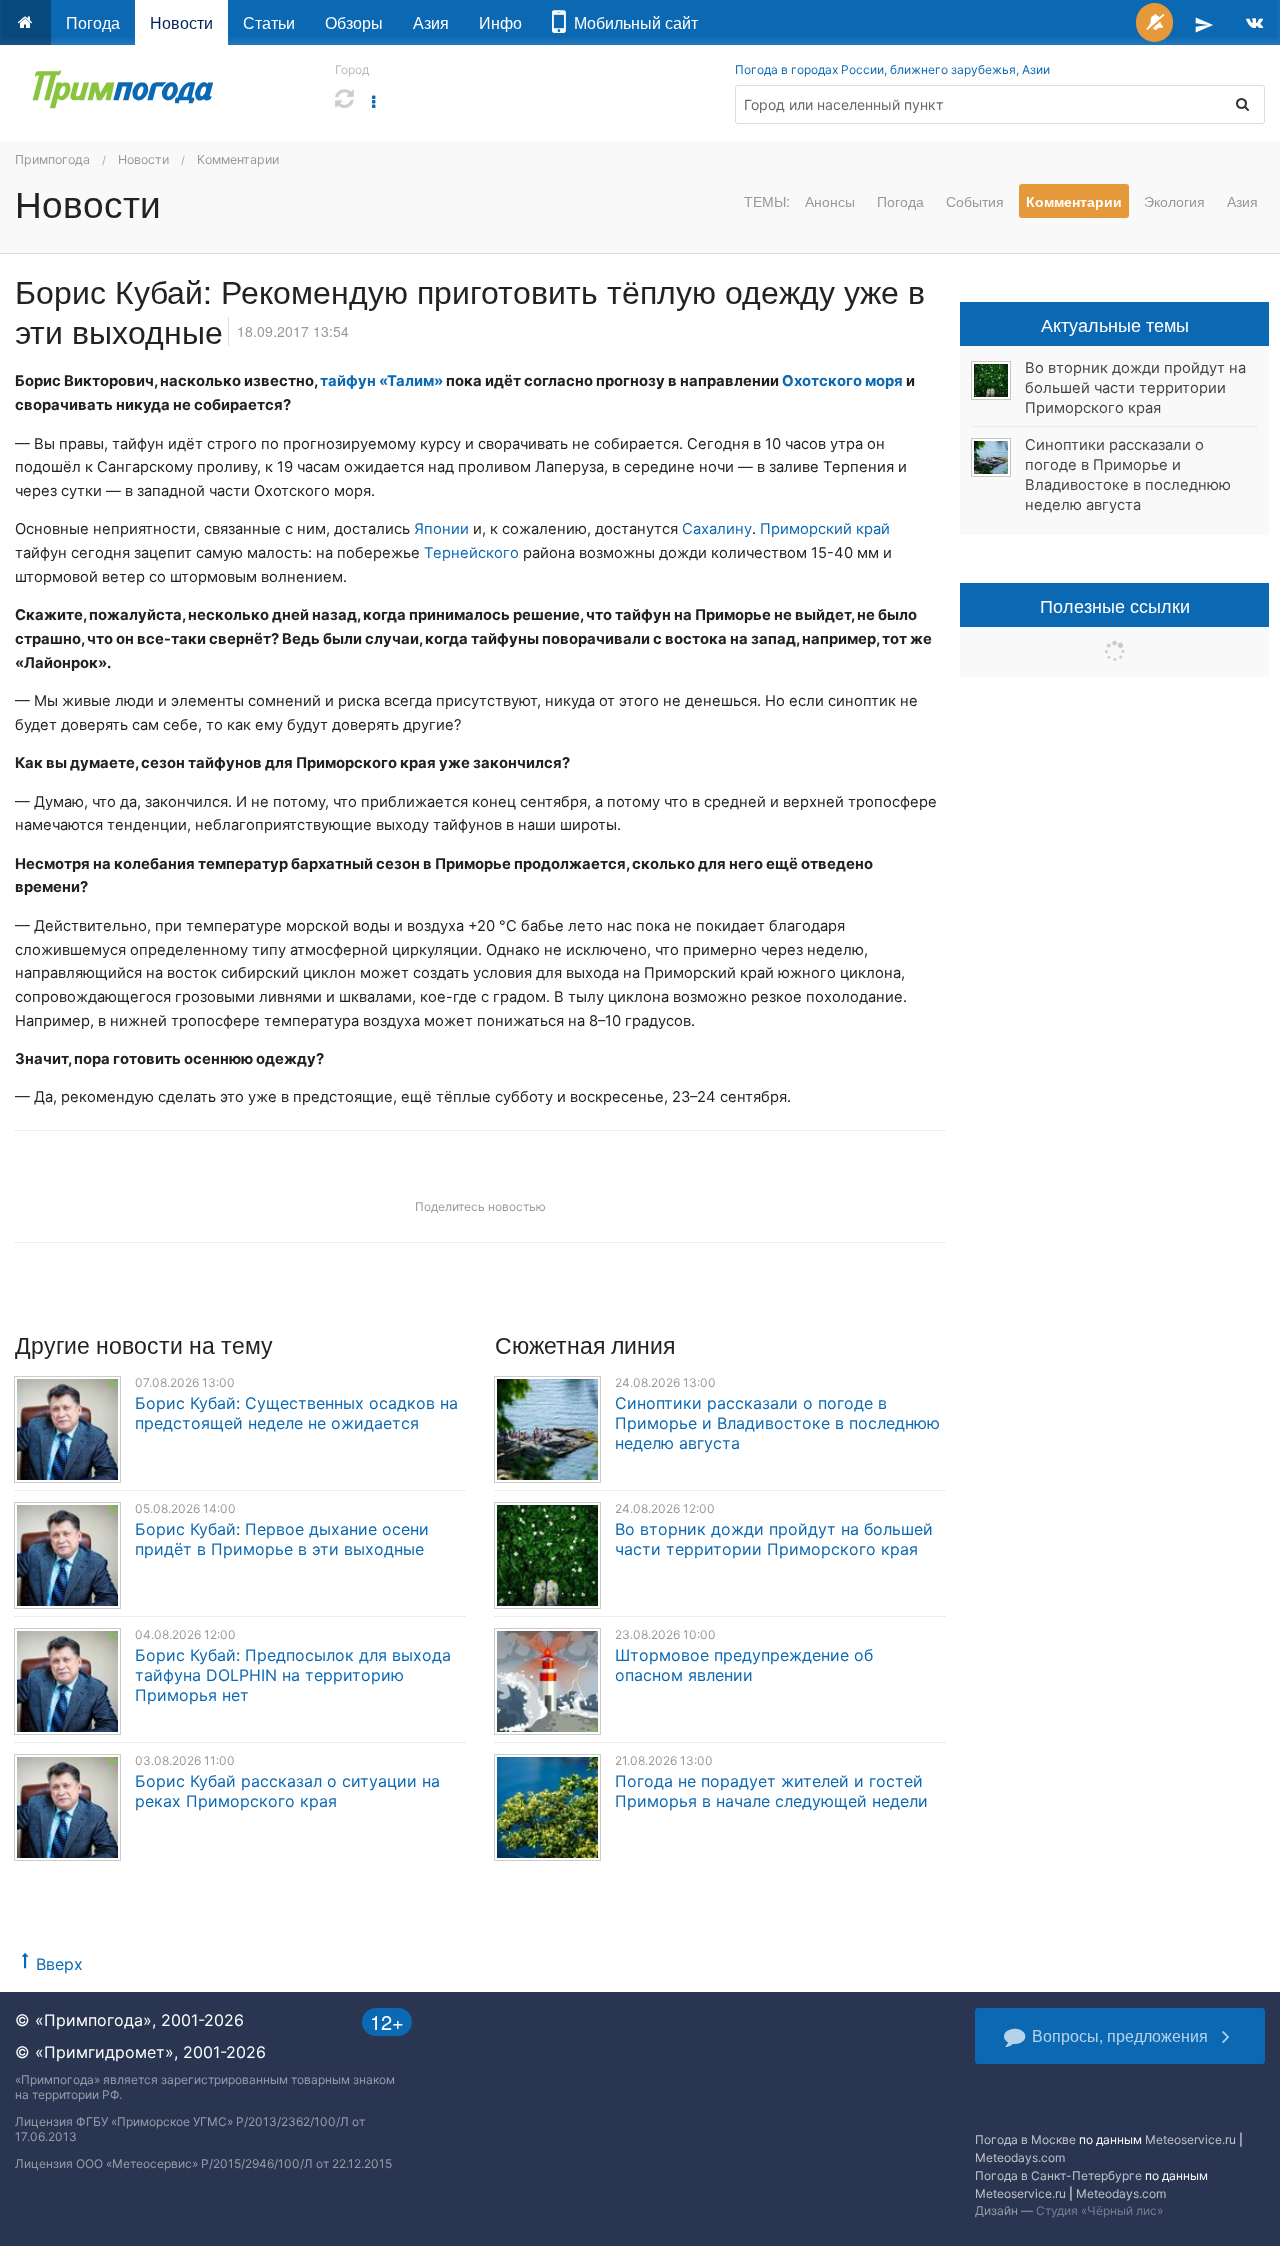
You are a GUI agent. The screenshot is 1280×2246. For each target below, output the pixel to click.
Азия (431, 22)
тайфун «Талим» (381, 381)
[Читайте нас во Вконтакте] (1254, 22)
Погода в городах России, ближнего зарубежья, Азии (892, 69)
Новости (181, 22)
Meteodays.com (1020, 2157)
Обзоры (354, 22)
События (975, 201)
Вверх (59, 1964)
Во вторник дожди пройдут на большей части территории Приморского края (774, 1539)
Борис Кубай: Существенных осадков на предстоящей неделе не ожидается (296, 1413)
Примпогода (52, 159)
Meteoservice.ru (1190, 2139)
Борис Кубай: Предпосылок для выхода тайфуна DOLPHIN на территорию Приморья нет (293, 1675)
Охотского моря (842, 381)
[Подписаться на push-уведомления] (1154, 22)
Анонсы (830, 201)
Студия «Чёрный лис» (1099, 2210)
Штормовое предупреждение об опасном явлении (744, 1665)
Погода (93, 22)
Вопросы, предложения (1120, 2035)
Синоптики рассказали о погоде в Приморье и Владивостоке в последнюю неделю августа (777, 1423)
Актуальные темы (1115, 324)
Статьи (269, 22)
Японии (441, 529)
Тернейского (471, 553)
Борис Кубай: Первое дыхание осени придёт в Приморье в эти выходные (282, 1539)
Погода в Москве (1025, 2139)
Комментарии (238, 159)
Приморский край (825, 529)
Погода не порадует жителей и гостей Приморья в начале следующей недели (771, 1791)
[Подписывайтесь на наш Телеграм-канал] (1204, 22)
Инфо (500, 22)
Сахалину (717, 529)
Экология (1174, 201)
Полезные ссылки (1115, 605)
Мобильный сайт (632, 22)
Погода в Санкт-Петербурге (1058, 2175)
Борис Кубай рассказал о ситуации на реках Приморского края (287, 1791)
